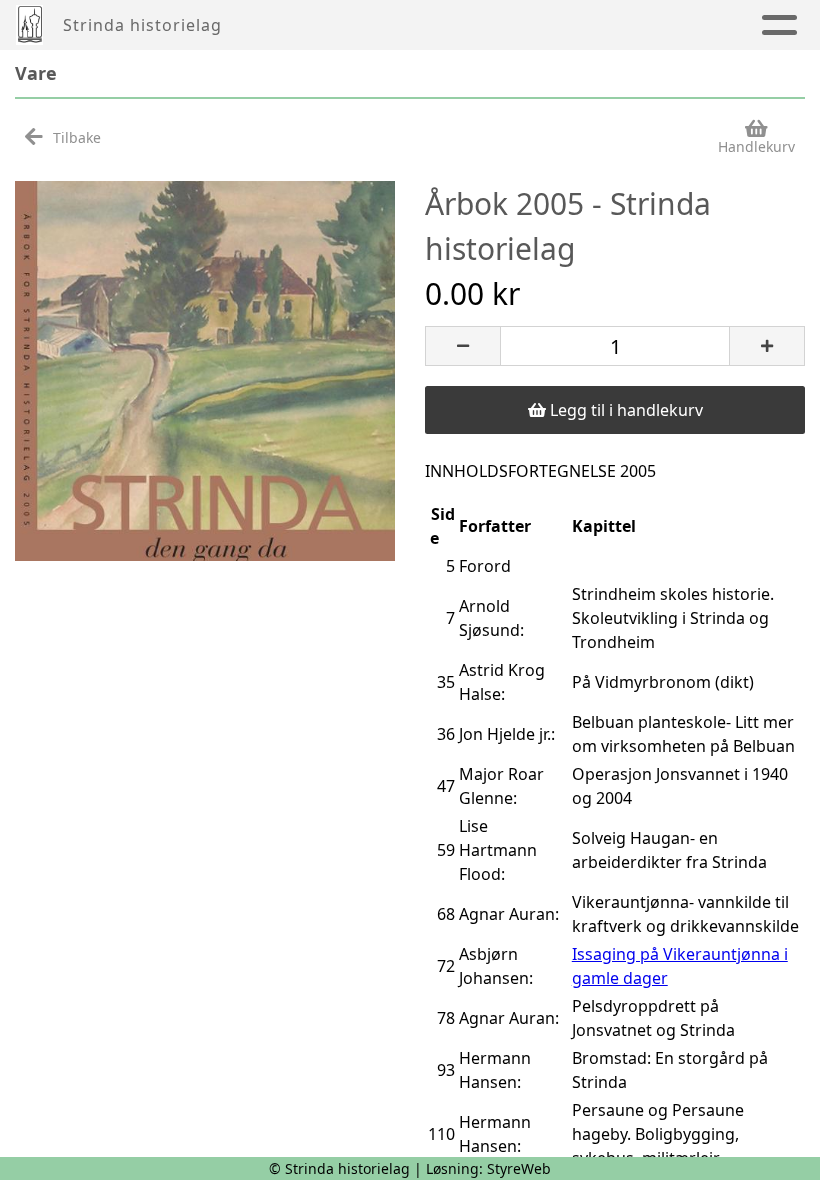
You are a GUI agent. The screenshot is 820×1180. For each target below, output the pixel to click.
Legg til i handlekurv (624, 410)
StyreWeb (519, 1168)
